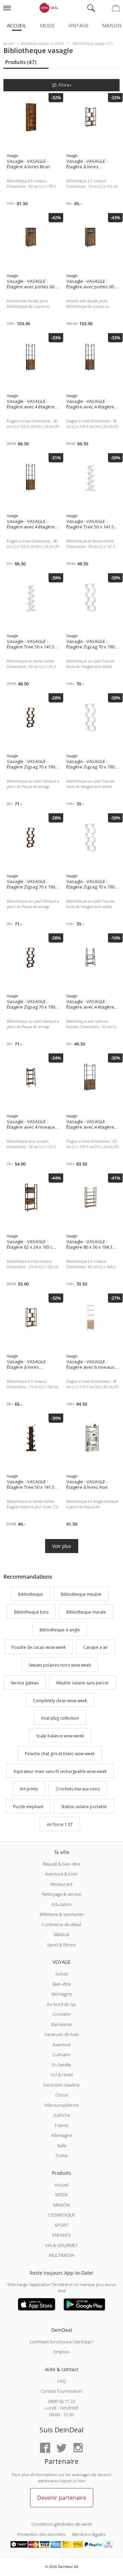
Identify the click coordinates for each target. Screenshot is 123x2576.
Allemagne (62, 2135)
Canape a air (96, 1648)
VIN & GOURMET (61, 2245)
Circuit (62, 2095)
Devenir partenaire (62, 2498)
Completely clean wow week (60, 1701)
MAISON (61, 2205)
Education (62, 1904)
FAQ (62, 2381)
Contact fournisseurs (61, 2391)
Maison (112, 25)
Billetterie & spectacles (62, 1914)
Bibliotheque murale (86, 1612)
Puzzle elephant (28, 1807)
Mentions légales (89, 2534)
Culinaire (61, 2054)
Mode (47, 25)
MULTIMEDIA (62, 2255)
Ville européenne (61, 2105)
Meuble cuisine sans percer (83, 1683)
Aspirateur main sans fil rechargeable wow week (60, 1771)
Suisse (62, 1974)
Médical (62, 1934)
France (61, 2125)
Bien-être (62, 1984)
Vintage (78, 25)
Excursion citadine (61, 2085)
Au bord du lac (61, 2004)
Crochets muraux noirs (78, 1789)
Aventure (62, 2045)
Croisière (61, 2014)
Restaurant (61, 1884)
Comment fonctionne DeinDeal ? (61, 2342)
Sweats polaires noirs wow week (60, 1665)
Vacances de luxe (61, 2034)
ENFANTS (61, 2235)
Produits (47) (21, 62)
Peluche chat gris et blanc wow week (60, 1754)
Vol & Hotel (62, 2075)
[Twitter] (61, 2448)
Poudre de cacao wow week (39, 1648)
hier (82, 2481)
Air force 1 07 (60, 1824)
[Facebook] (45, 2448)
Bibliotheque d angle (60, 1630)
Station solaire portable (84, 1807)
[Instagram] (78, 2448)
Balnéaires (62, 2024)
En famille (61, 2065)
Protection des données (41, 2534)
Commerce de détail (61, 1924)
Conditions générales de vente (62, 2524)
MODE (62, 2195)
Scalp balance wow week (60, 1736)
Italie (62, 2145)
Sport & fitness (62, 1945)
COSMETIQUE (62, 2215)
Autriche (62, 2115)
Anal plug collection (60, 1718)
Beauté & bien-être (62, 1864)
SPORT (61, 2225)
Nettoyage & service (61, 1894)
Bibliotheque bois (31, 1612)
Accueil (17, 25)
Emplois (61, 2352)
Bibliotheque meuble (81, 1594)
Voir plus (62, 1546)
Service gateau (25, 1683)
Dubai (62, 2155)
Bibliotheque (31, 1594)
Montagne (61, 1994)
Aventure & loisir (61, 1874)
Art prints (29, 1789)
